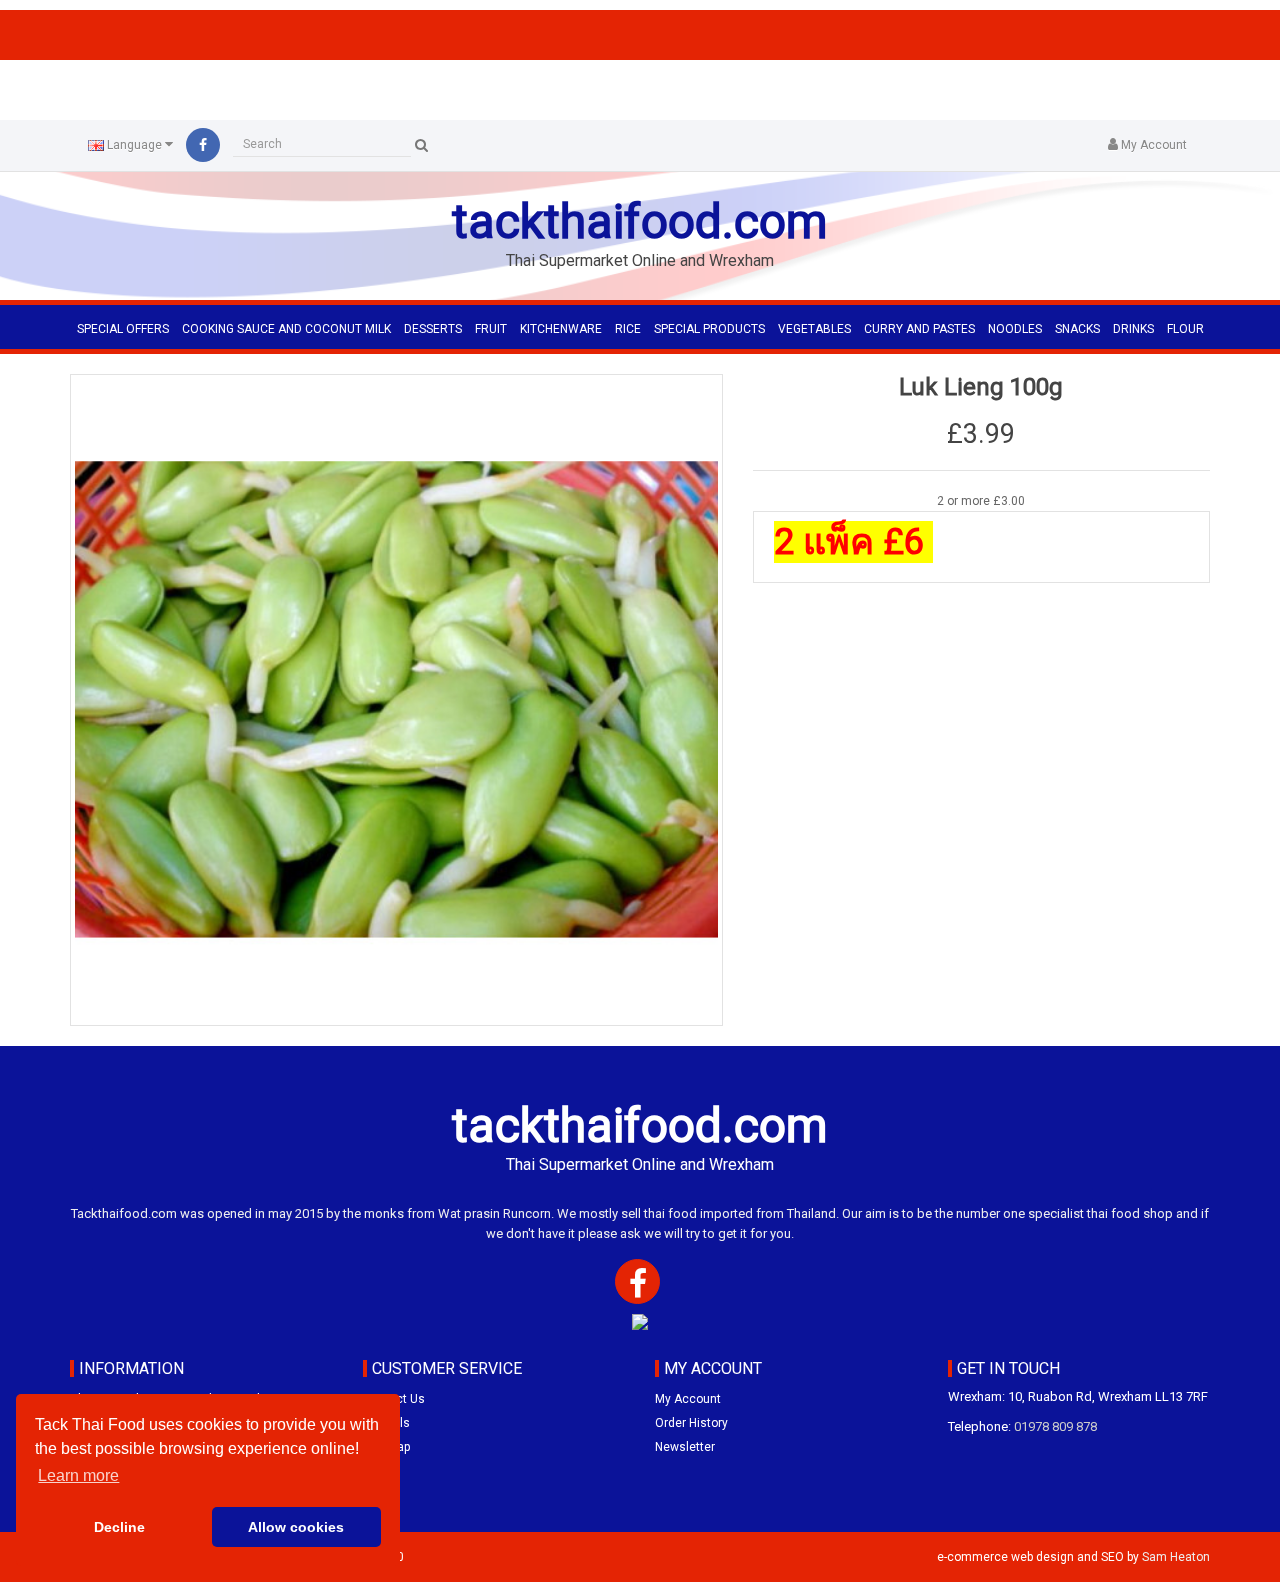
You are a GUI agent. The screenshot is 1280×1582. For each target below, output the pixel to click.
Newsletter (685, 1447)
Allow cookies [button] (296, 1527)
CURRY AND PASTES (919, 329)
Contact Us (394, 1399)
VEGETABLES (814, 329)
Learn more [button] (78, 1475)
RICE (628, 329)
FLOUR (1185, 329)
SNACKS (1077, 329)
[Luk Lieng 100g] (396, 700)
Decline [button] (119, 1527)
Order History (691, 1423)
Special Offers (123, 329)
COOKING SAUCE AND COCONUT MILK (286, 329)
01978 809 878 (1055, 1426)
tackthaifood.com (640, 221)
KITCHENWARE (561, 329)
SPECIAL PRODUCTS (709, 329)
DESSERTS (433, 329)
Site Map (386, 1447)
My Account (688, 1399)
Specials (386, 1423)
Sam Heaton (1176, 1557)
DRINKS (1133, 329)
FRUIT (491, 329)
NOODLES (1015, 329)
